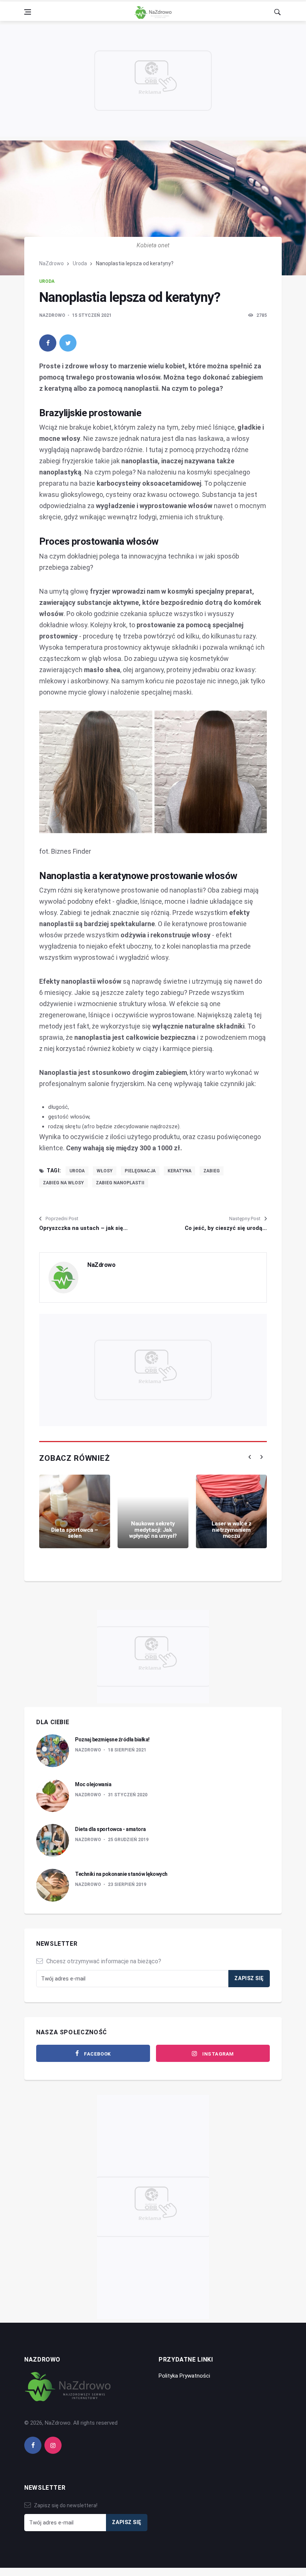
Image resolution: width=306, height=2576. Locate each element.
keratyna (179, 1171)
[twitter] (68, 343)
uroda (77, 1171)
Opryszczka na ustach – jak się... (83, 1228)
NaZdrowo (51, 263)
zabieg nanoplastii (120, 1183)
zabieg (212, 1171)
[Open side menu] (28, 12)
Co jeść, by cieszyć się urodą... (226, 1228)
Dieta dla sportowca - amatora (110, 1829)
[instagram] (53, 2445)
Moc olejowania (93, 1784)
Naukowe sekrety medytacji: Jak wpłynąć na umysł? (153, 1530)
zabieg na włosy (63, 1183)
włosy (105, 1171)
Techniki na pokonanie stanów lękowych (121, 1874)
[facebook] (48, 343)
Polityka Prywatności (184, 2376)
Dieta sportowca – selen (75, 1533)
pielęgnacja (140, 1171)
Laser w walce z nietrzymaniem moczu (232, 1530)
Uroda (80, 263)
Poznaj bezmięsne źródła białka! (112, 1740)
